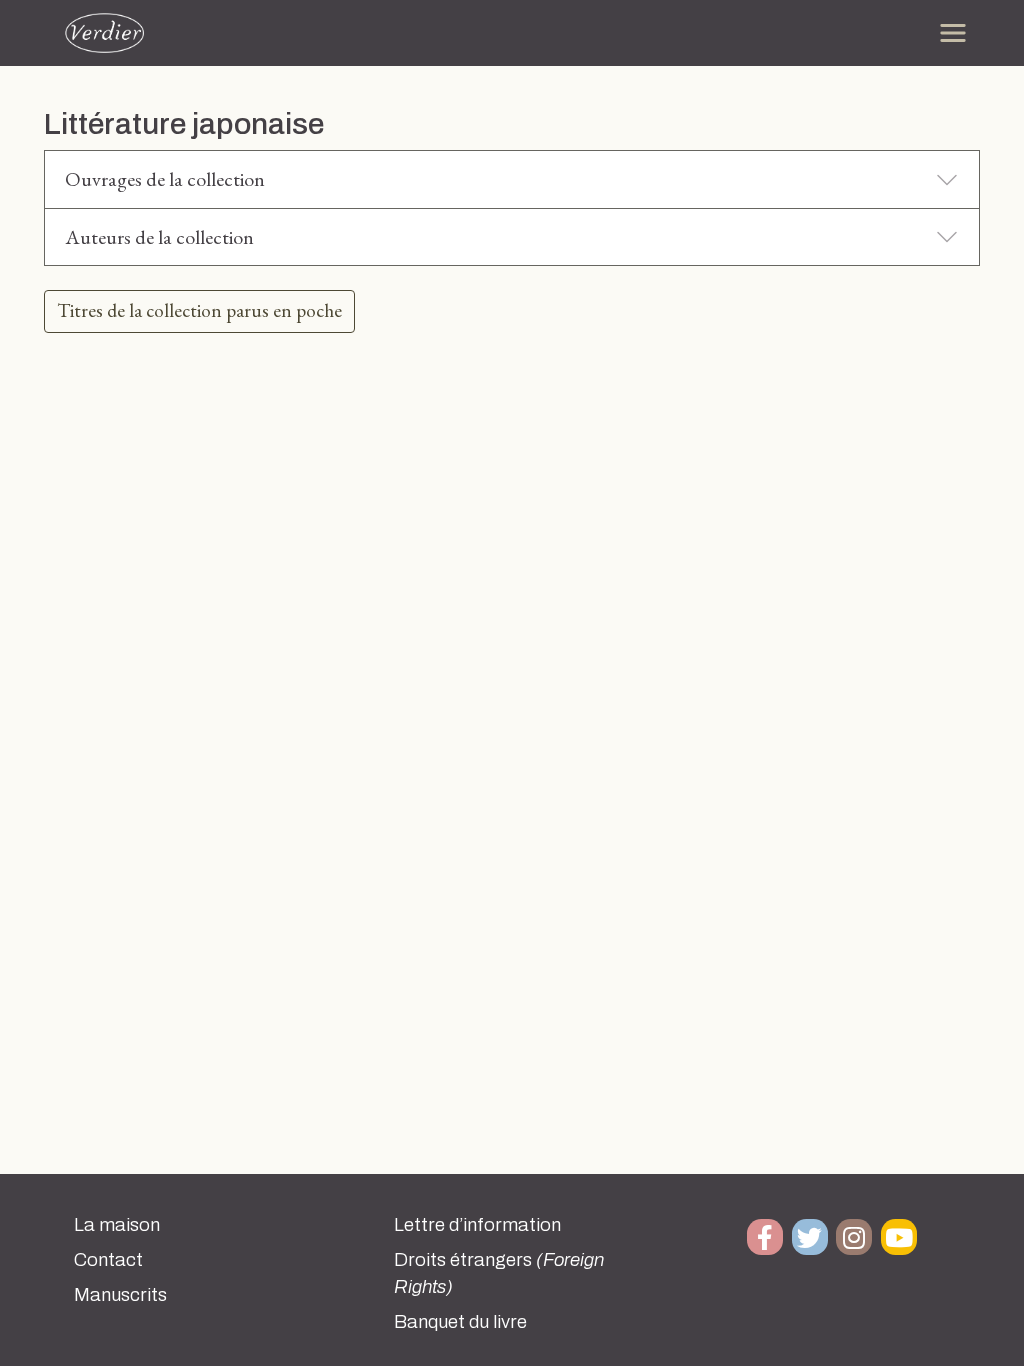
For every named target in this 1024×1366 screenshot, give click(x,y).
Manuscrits (120, 1295)
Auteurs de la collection (159, 237)
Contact (108, 1260)
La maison (117, 1225)
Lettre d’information (477, 1225)
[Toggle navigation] (953, 33)
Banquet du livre (460, 1322)
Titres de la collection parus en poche (199, 310)
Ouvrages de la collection (165, 179)
